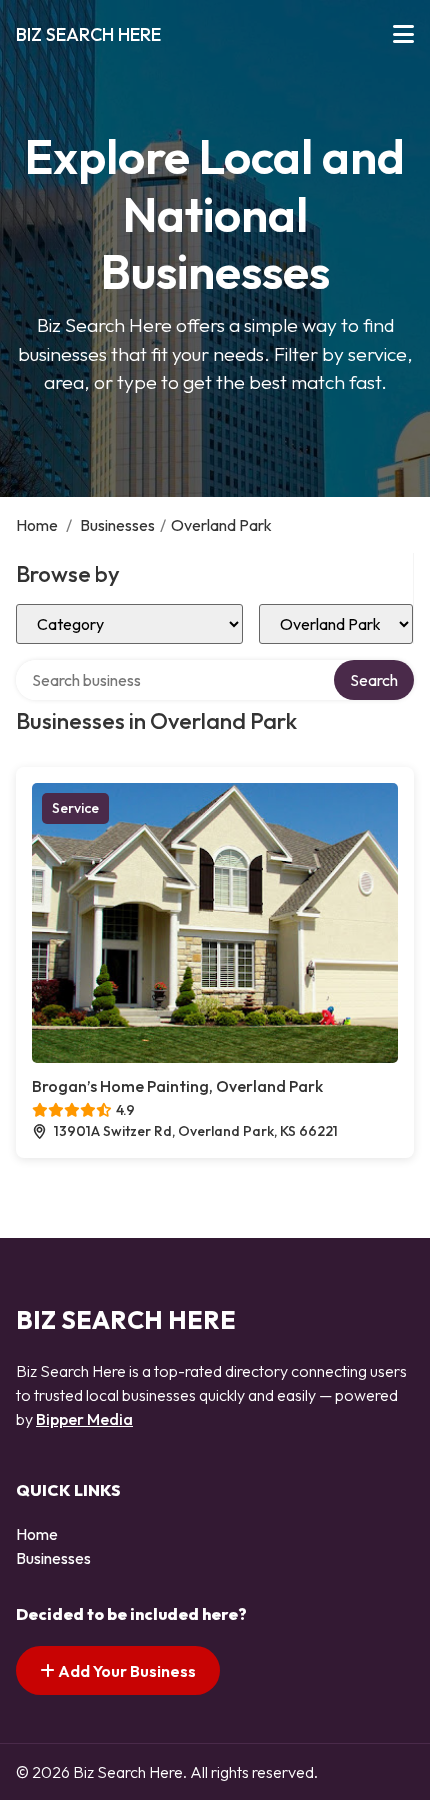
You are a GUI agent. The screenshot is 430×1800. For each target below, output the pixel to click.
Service (75, 808)
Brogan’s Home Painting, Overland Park (177, 1086)
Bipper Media (84, 1419)
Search (374, 680)
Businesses (117, 525)
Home (37, 525)
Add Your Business (125, 1671)
